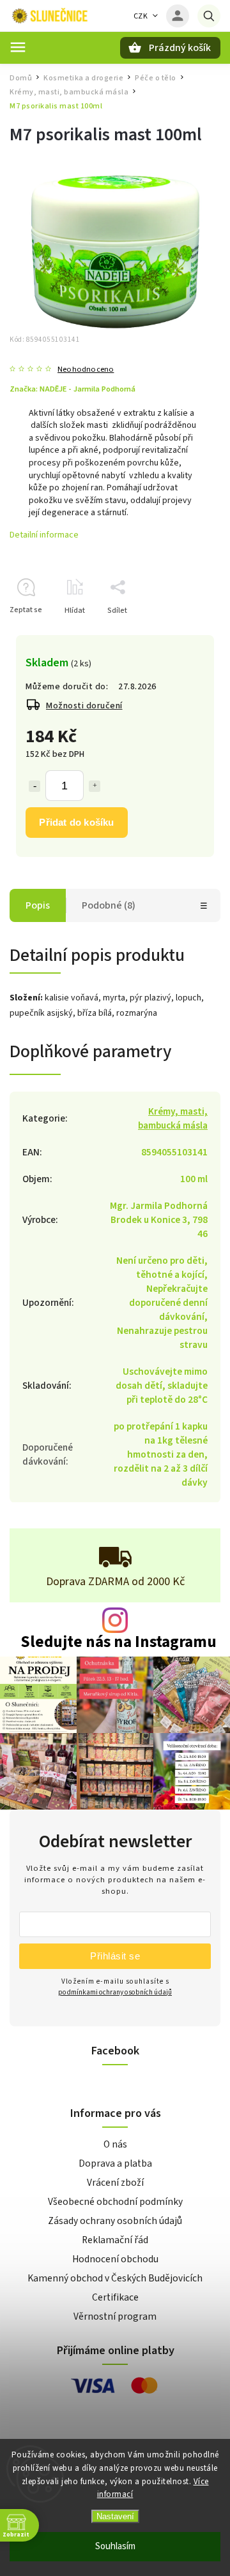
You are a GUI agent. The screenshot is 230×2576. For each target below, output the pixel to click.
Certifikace (115, 2297)
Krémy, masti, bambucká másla (173, 1118)
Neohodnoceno (86, 370)
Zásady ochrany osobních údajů (115, 2221)
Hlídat (75, 611)
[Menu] (18, 47)
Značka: (73, 389)
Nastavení (115, 2516)
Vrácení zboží (115, 2183)
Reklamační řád (115, 2240)
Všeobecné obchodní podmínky (115, 2202)
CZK (141, 16)
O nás (115, 2144)
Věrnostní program (115, 2316)
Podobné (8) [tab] (109, 905)
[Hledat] (209, 16)
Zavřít (181, 633)
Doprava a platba (115, 2163)
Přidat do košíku (76, 822)
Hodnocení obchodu (115, 2259)
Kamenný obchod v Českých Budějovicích (115, 2278)
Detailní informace (44, 535)
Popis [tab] (38, 905)
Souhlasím (115, 2546)
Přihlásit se (115, 1956)
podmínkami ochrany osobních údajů (115, 1992)
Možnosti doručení (84, 706)
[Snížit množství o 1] (34, 786)
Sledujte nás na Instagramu (119, 1642)
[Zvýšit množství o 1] (95, 786)
